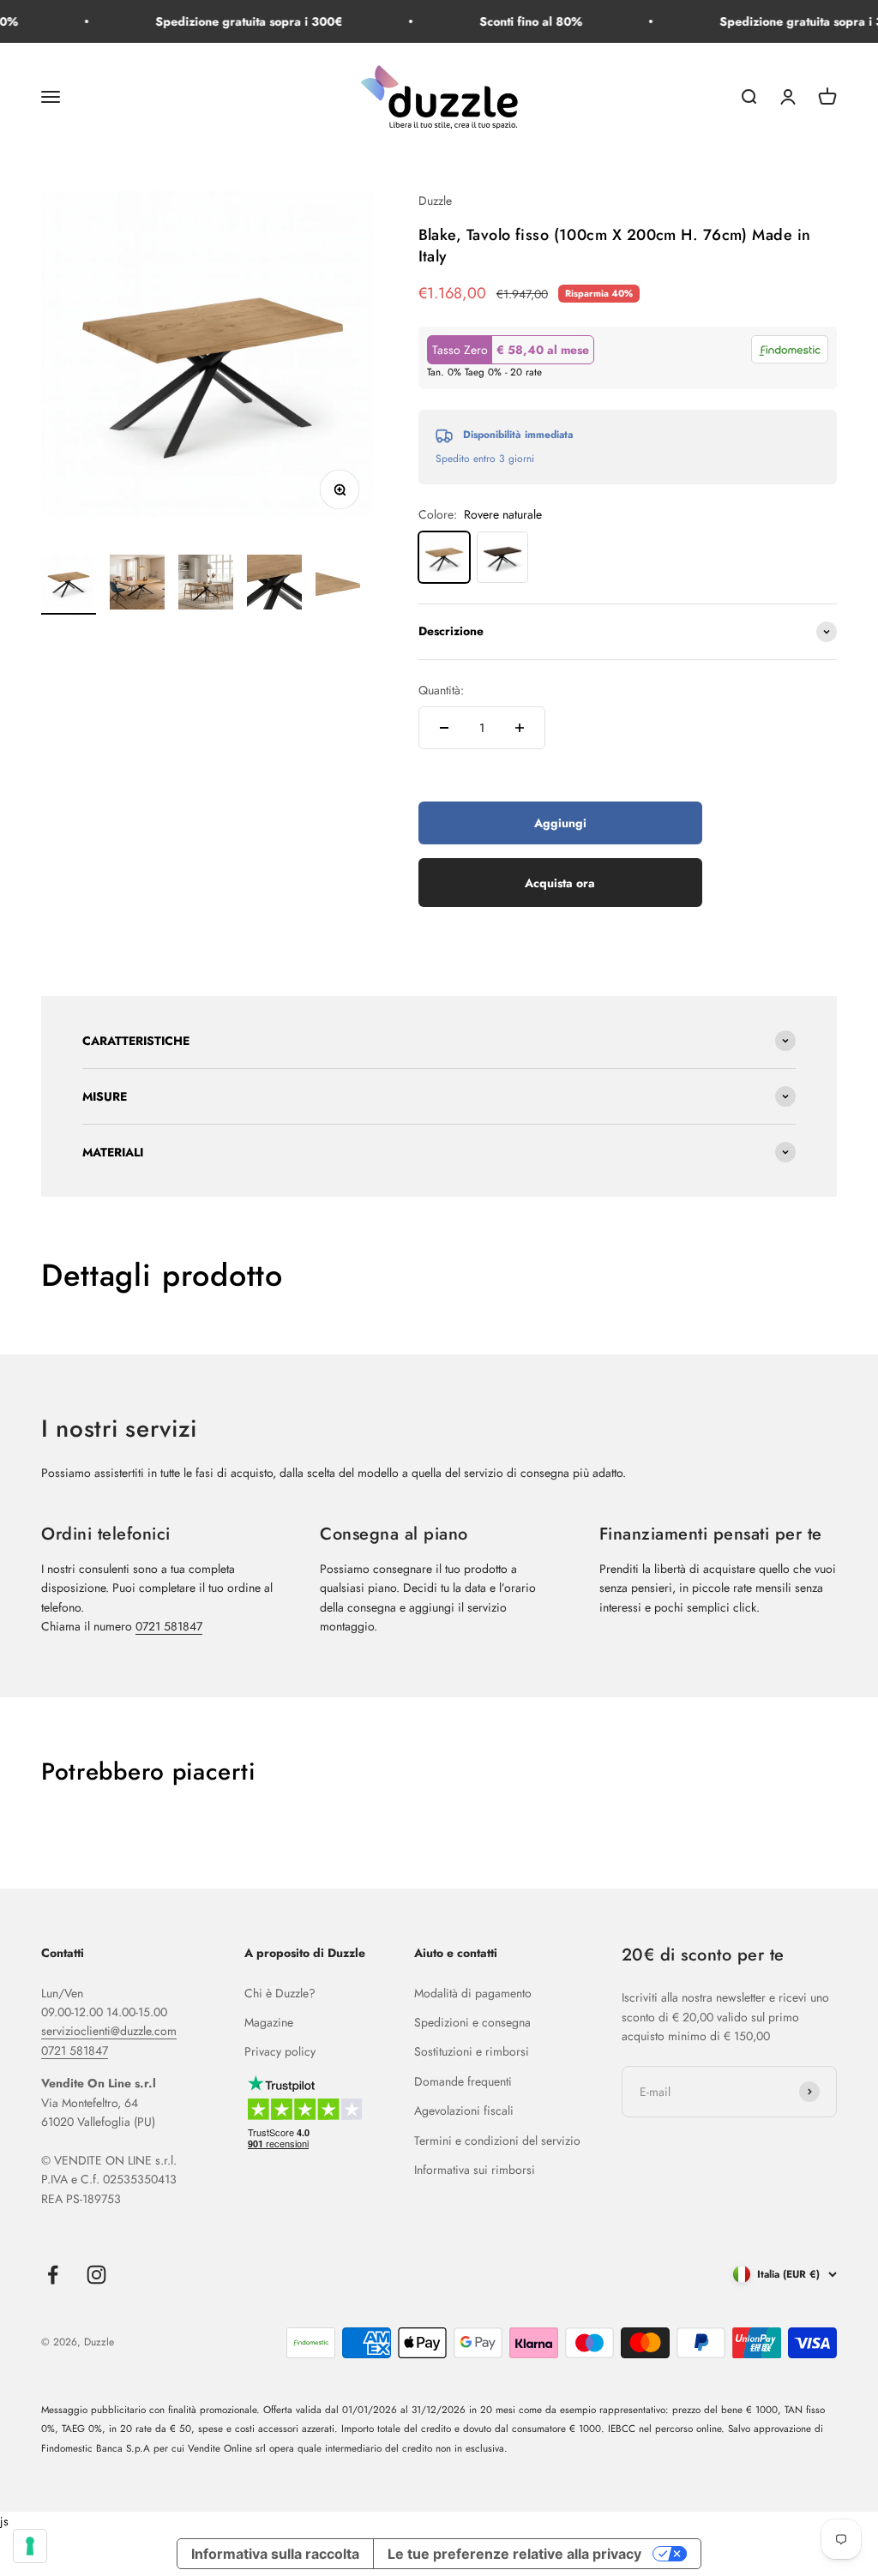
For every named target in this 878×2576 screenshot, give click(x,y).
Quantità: (441, 690)
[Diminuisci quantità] (444, 728)
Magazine (269, 2022)
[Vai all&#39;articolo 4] (274, 585)
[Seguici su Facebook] (53, 2275)
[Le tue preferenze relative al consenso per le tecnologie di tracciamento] (30, 2546)
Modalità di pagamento (473, 1993)
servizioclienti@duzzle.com (109, 2031)
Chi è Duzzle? (280, 1993)
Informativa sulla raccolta (275, 2554)
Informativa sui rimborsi (475, 2170)
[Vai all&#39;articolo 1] (69, 585)
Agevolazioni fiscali (464, 2111)
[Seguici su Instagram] (96, 2275)
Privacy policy (280, 2051)
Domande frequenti (463, 2081)
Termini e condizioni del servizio (497, 2141)
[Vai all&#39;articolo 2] (137, 585)
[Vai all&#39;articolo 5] (343, 585)
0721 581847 (169, 1626)
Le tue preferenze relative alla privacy (514, 2554)
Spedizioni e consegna (472, 2022)
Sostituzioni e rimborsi (472, 2051)
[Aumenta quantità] (520, 728)
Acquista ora (560, 883)
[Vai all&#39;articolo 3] (206, 585)
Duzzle (435, 201)
